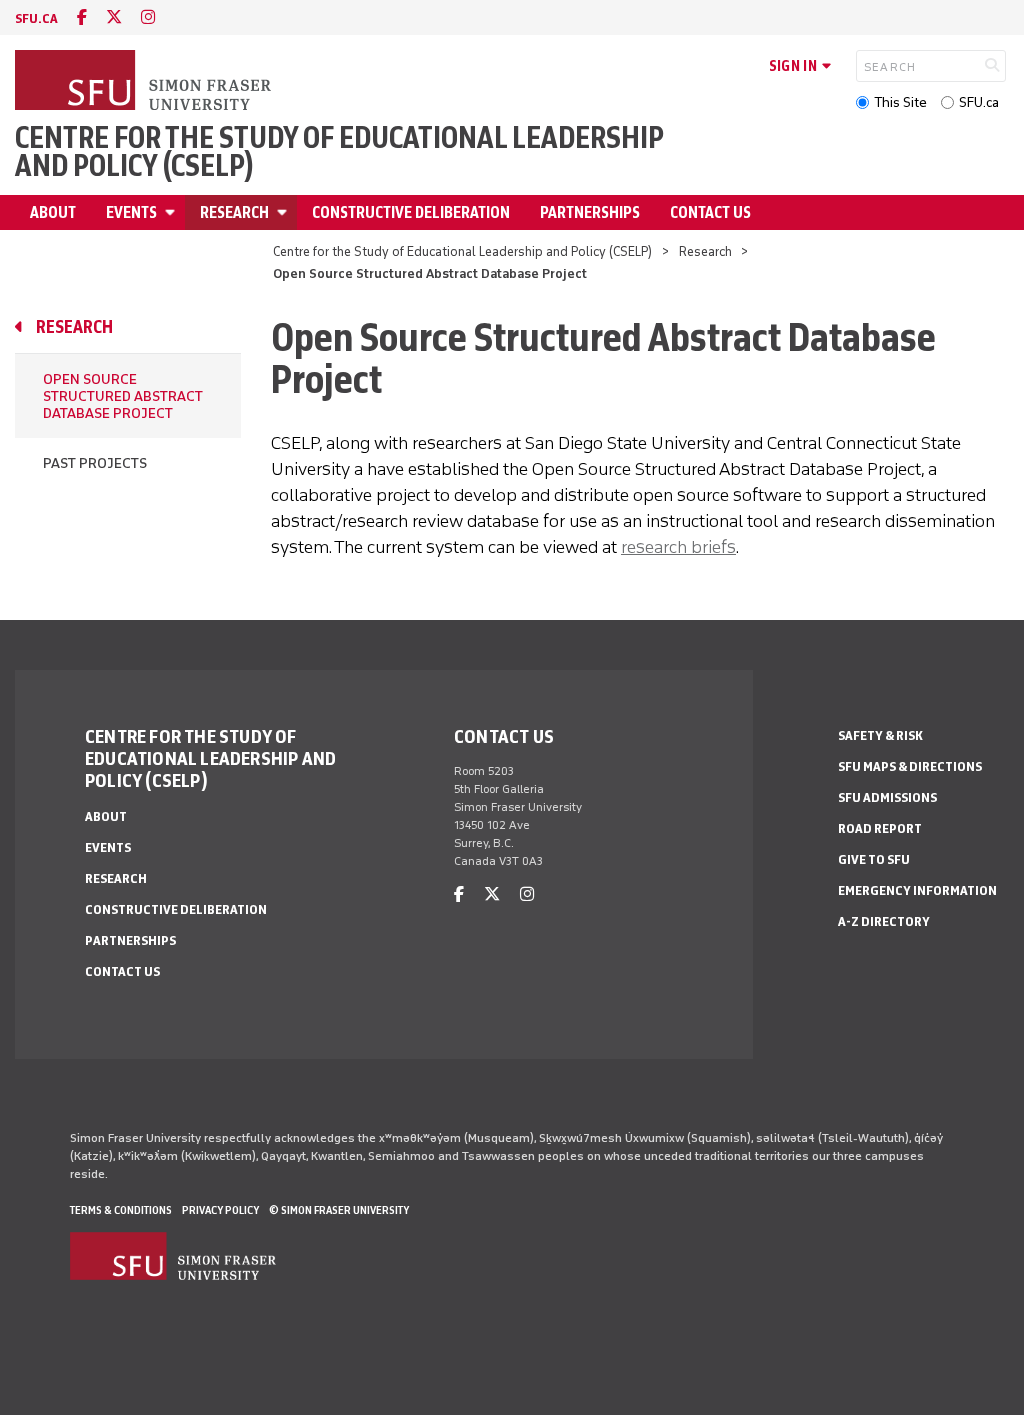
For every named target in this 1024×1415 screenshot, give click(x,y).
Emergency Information (917, 890)
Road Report (880, 828)
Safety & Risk (880, 735)
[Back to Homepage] (145, 82)
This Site (900, 102)
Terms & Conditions (121, 1210)
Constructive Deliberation (411, 212)
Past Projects (95, 463)
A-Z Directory (884, 921)
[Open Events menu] (173, 212)
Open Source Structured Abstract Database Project (123, 396)
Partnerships (590, 212)
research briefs (678, 547)
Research (234, 212)
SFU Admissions (887, 797)
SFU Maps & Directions (910, 766)
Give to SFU (874, 859)
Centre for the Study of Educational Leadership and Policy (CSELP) (339, 152)
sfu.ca (36, 18)
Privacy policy (220, 1210)
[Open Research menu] (285, 212)
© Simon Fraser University (339, 1210)
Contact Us (710, 212)
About (53, 212)
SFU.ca (979, 102)
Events (131, 212)
